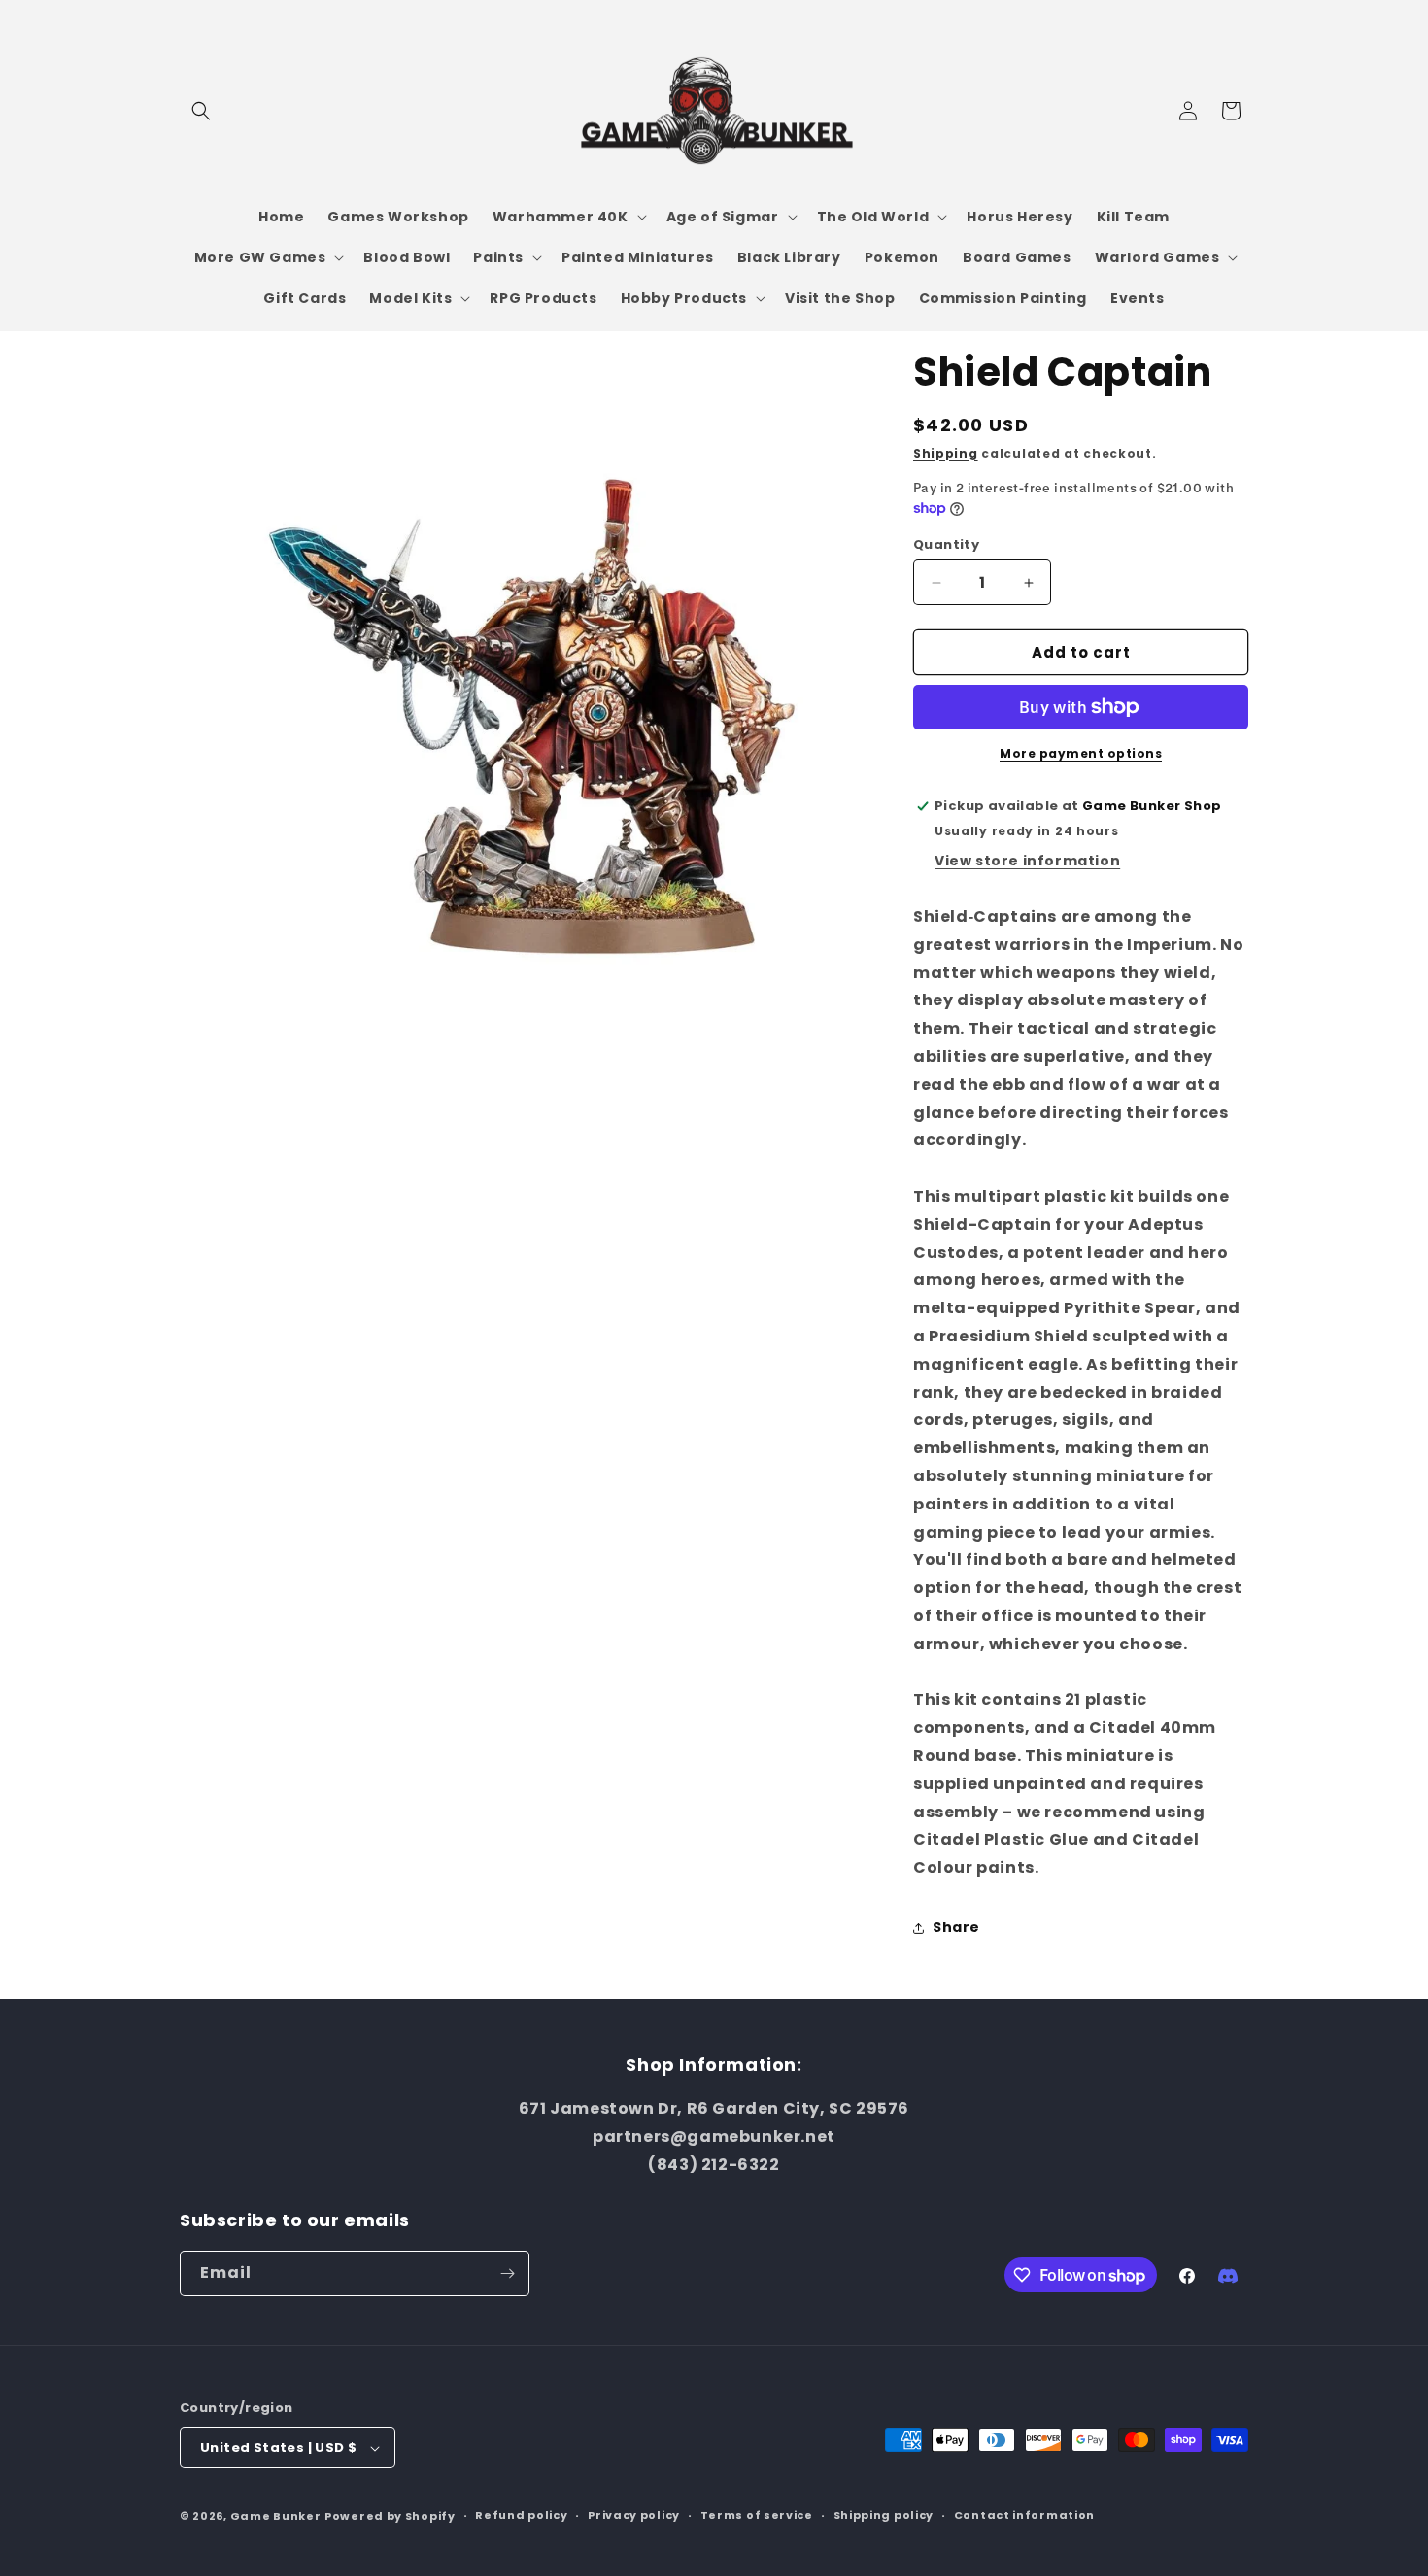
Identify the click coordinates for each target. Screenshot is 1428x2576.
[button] (201, 111)
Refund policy (521, 2515)
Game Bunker (276, 2516)
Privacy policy (634, 2515)
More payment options (1081, 753)
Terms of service (757, 2515)
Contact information (1024, 2515)
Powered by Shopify (390, 2516)
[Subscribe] (507, 2273)
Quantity (946, 544)
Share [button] (956, 1927)
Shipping (946, 453)
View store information (1027, 861)
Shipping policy (884, 2515)
